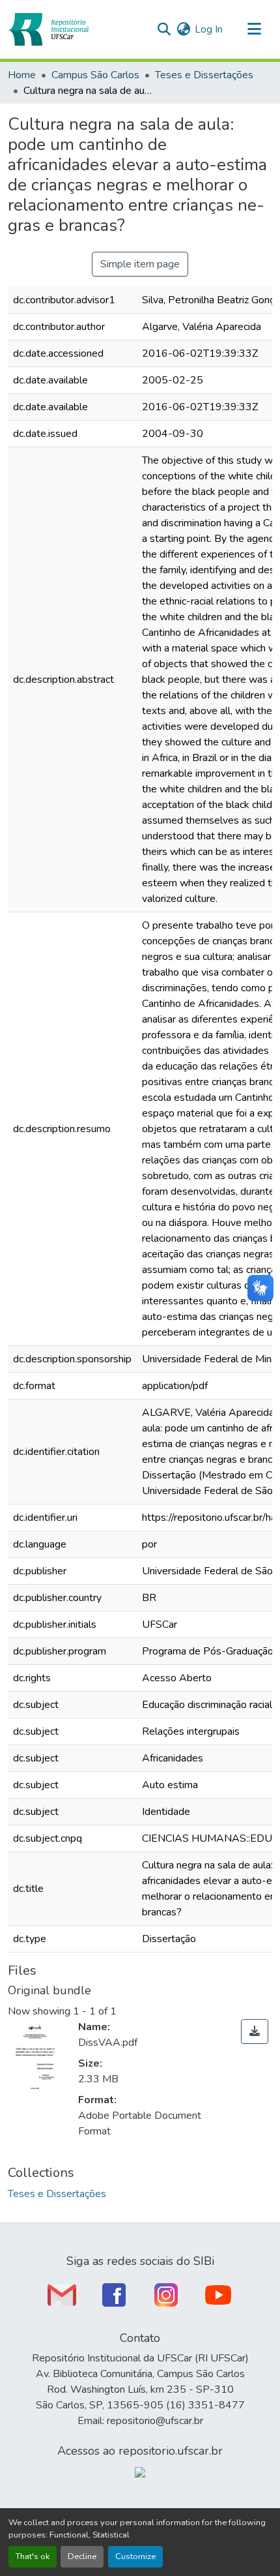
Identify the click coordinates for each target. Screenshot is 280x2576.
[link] (255, 2031)
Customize (135, 2556)
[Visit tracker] (140, 2472)
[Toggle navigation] (254, 29)
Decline (82, 2556)
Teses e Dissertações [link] (204, 75)
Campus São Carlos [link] (95, 75)
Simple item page (140, 264)
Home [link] (22, 75)
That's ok (33, 2556)
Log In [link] (209, 29)
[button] (48, 29)
